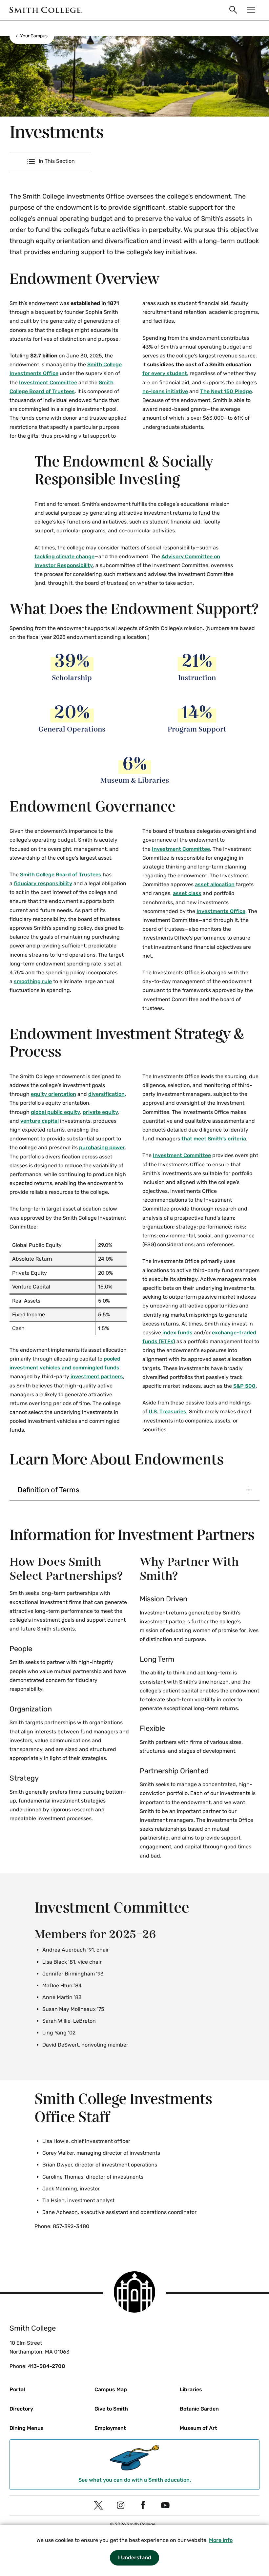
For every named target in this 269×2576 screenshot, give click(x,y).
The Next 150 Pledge (226, 391)
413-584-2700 (47, 2366)
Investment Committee (48, 382)
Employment (110, 2428)
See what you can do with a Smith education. (135, 2480)
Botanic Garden (199, 2409)
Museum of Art (198, 2428)
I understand (135, 2557)
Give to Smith (111, 2409)
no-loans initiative (165, 391)
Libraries (191, 2389)
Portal (17, 2389)
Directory (21, 2409)
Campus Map (111, 2389)
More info (221, 2540)
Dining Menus (27, 2428)
